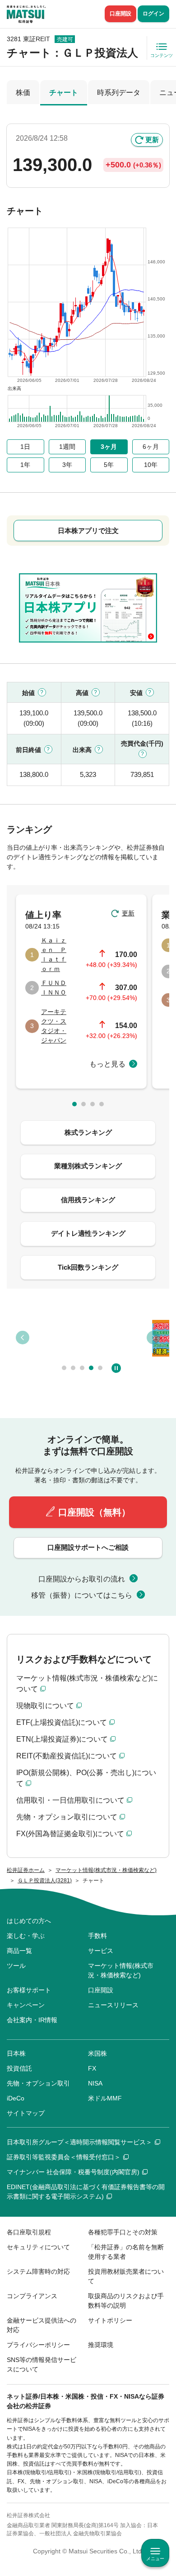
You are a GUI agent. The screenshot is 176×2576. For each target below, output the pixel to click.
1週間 (67, 447)
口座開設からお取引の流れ (82, 1579)
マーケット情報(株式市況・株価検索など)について (87, 1683)
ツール (16, 1966)
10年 (151, 465)
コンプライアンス (32, 2296)
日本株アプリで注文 (88, 531)
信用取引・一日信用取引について (70, 1800)
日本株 (16, 2053)
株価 (23, 93)
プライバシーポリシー (38, 2345)
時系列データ (119, 93)
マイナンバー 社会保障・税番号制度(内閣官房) (73, 2172)
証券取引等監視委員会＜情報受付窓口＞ (64, 2157)
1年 (25, 465)
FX (92, 2068)
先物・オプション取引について (67, 1817)
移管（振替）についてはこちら (82, 1595)
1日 (25, 447)
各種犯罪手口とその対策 (123, 2232)
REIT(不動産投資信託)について (67, 1756)
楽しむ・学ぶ (26, 1936)
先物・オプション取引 (38, 2083)
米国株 (97, 2053)
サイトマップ (26, 2113)
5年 (109, 465)
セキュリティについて (38, 2247)
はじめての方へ (29, 1921)
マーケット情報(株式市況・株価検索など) (121, 1970)
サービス (101, 1951)
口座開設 (120, 14)
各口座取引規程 (29, 2232)
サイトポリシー (110, 2320)
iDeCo (16, 2098)
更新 (152, 140)
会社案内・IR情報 (32, 2020)
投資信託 (19, 2068)
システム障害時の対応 (38, 2271)
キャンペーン (26, 2005)
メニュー (155, 2559)
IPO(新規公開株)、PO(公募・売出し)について (86, 1778)
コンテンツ (162, 55)
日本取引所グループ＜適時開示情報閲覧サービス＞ (79, 2142)
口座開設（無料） (94, 1512)
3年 (67, 465)
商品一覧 (19, 1951)
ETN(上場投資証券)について (62, 1739)
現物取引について (45, 1706)
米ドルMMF (105, 2098)
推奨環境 (101, 2345)
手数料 (97, 1936)
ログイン (153, 14)
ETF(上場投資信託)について (62, 1722)
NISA (95, 2083)
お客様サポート (29, 1990)
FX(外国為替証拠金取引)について (70, 1834)
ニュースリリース (113, 2005)
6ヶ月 (151, 447)
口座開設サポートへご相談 (88, 1547)
